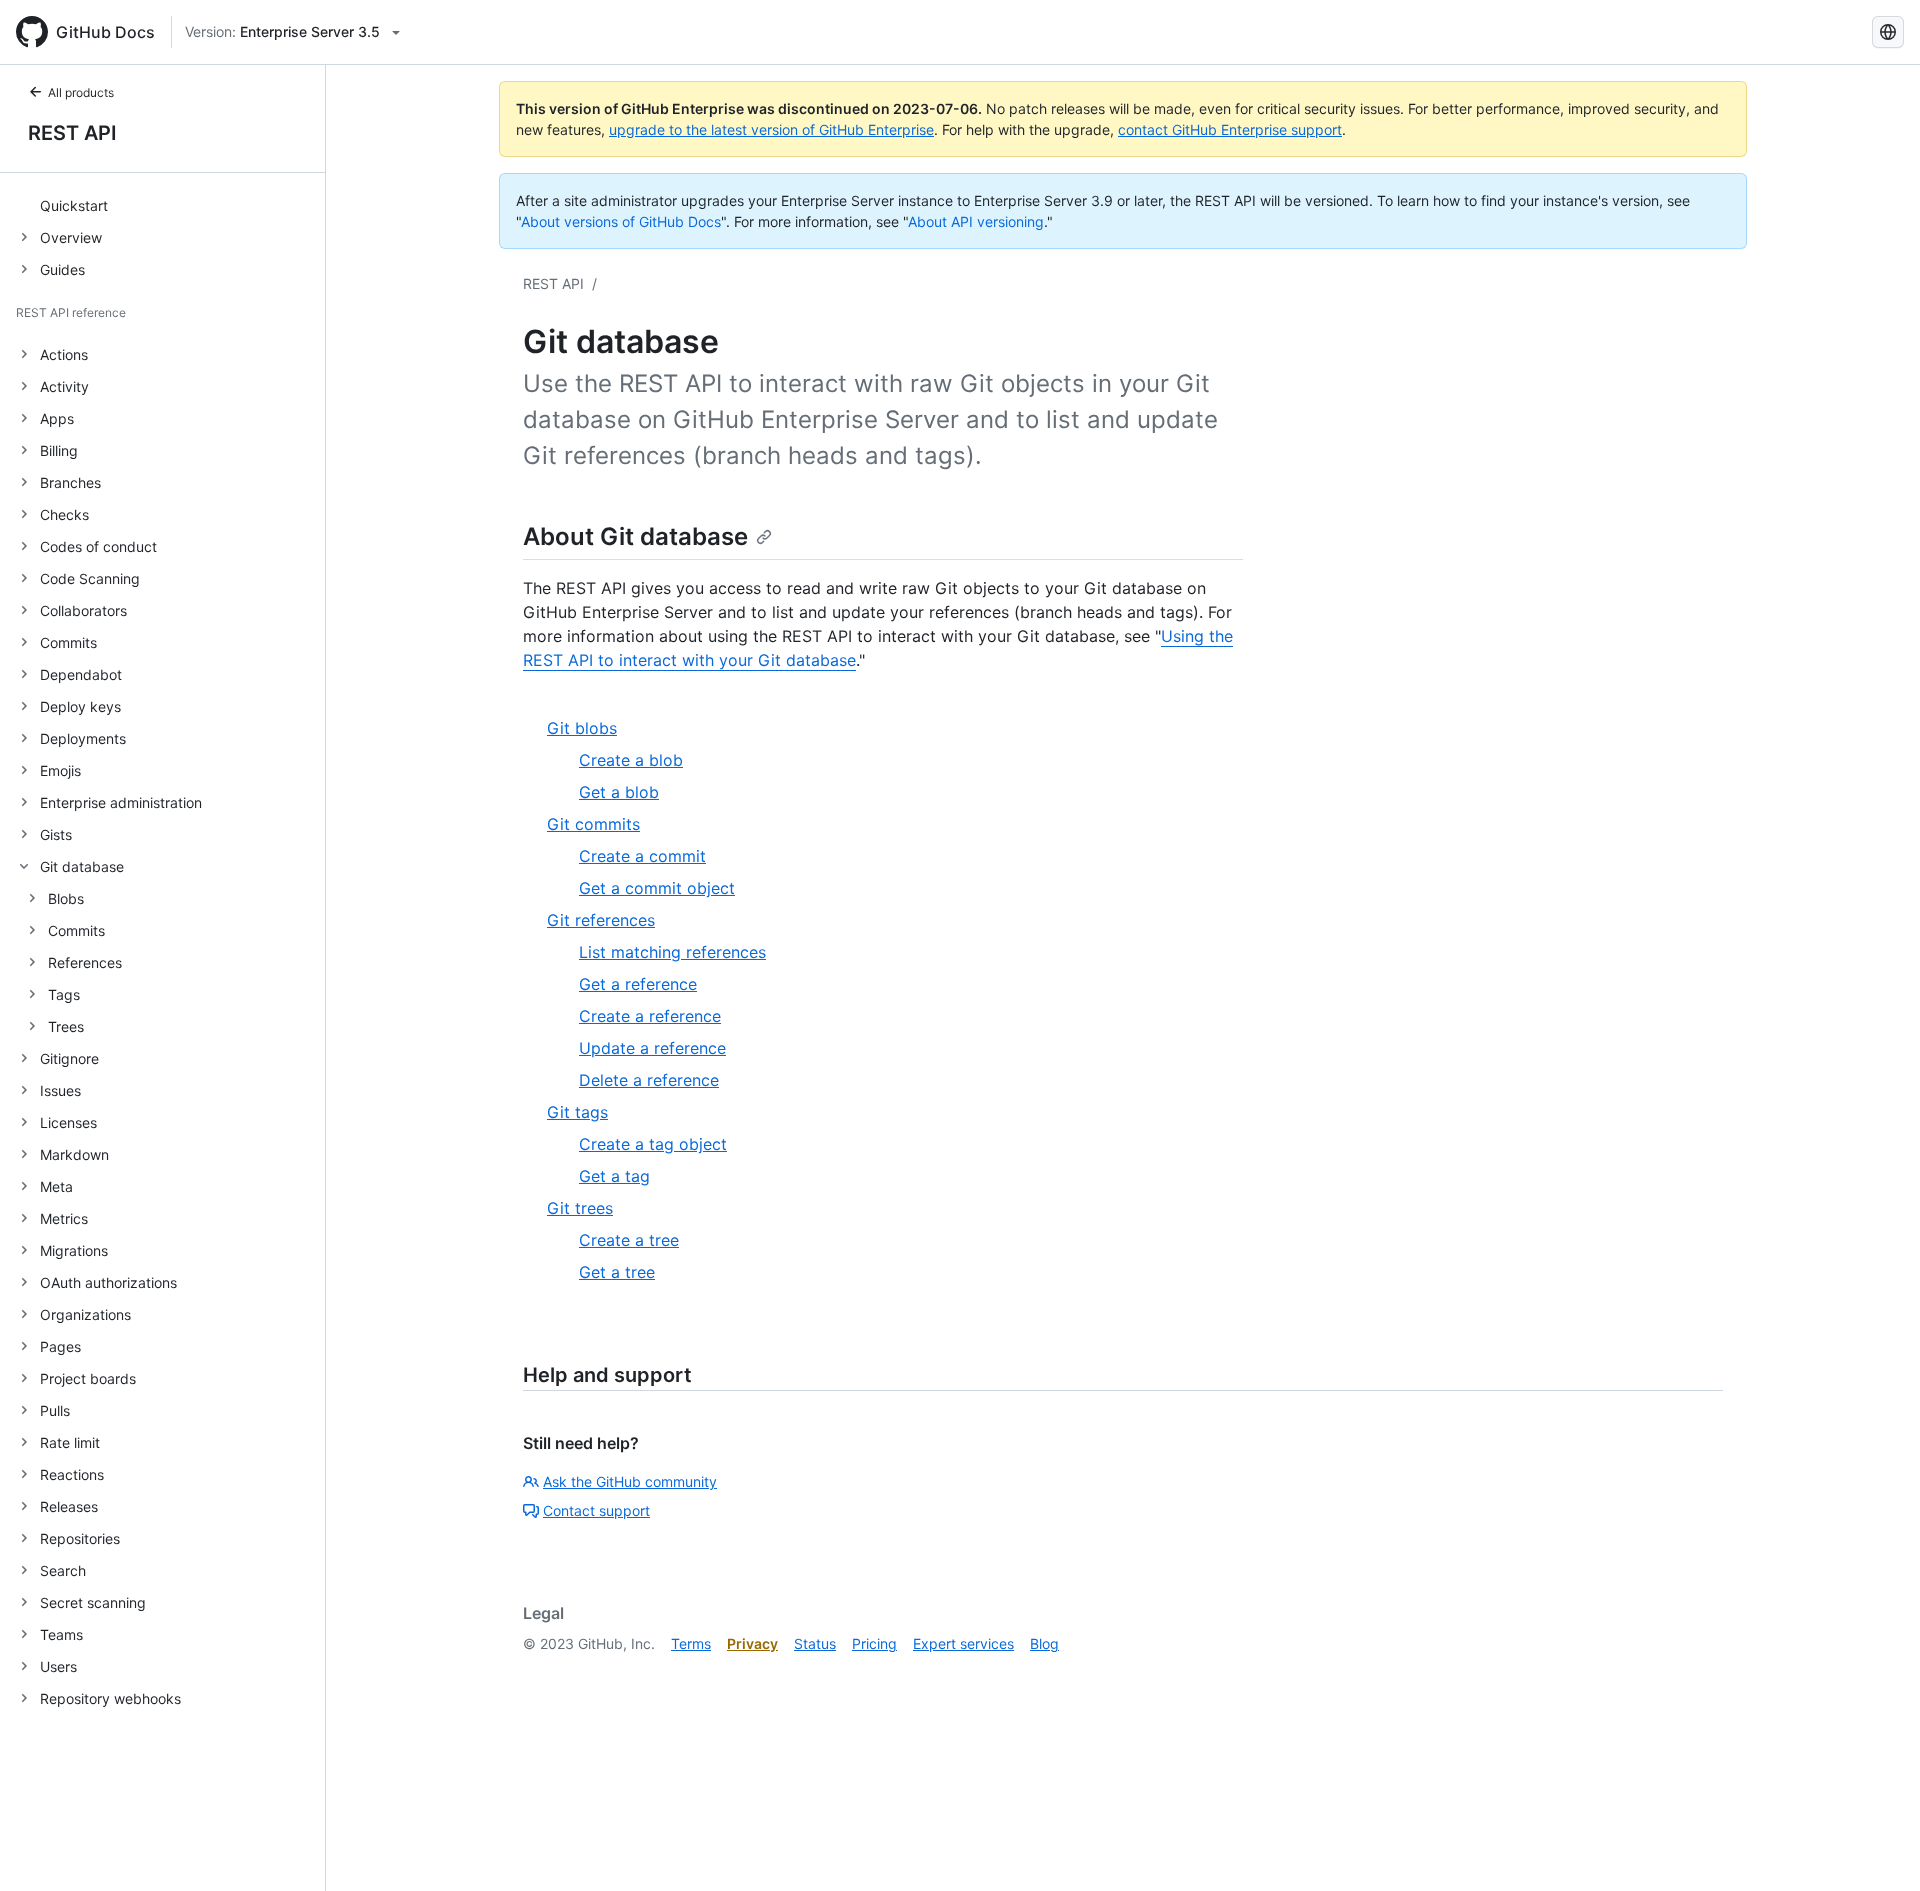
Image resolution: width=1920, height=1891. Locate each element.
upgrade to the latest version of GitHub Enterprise (771, 129)
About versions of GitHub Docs (621, 221)
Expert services (963, 1643)
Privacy (752, 1643)
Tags (64, 994)
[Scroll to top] (1876, 1847)
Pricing (874, 1643)
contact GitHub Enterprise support (1230, 129)
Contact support (596, 1510)
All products (81, 92)
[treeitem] (170, 205)
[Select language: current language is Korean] (1888, 32)
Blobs (66, 898)
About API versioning (976, 221)
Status (815, 1643)
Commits (76, 930)
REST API (72, 133)
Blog (1044, 1643)
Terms (691, 1643)
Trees (66, 1026)
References (85, 962)
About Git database (635, 536)
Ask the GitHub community (630, 1481)
